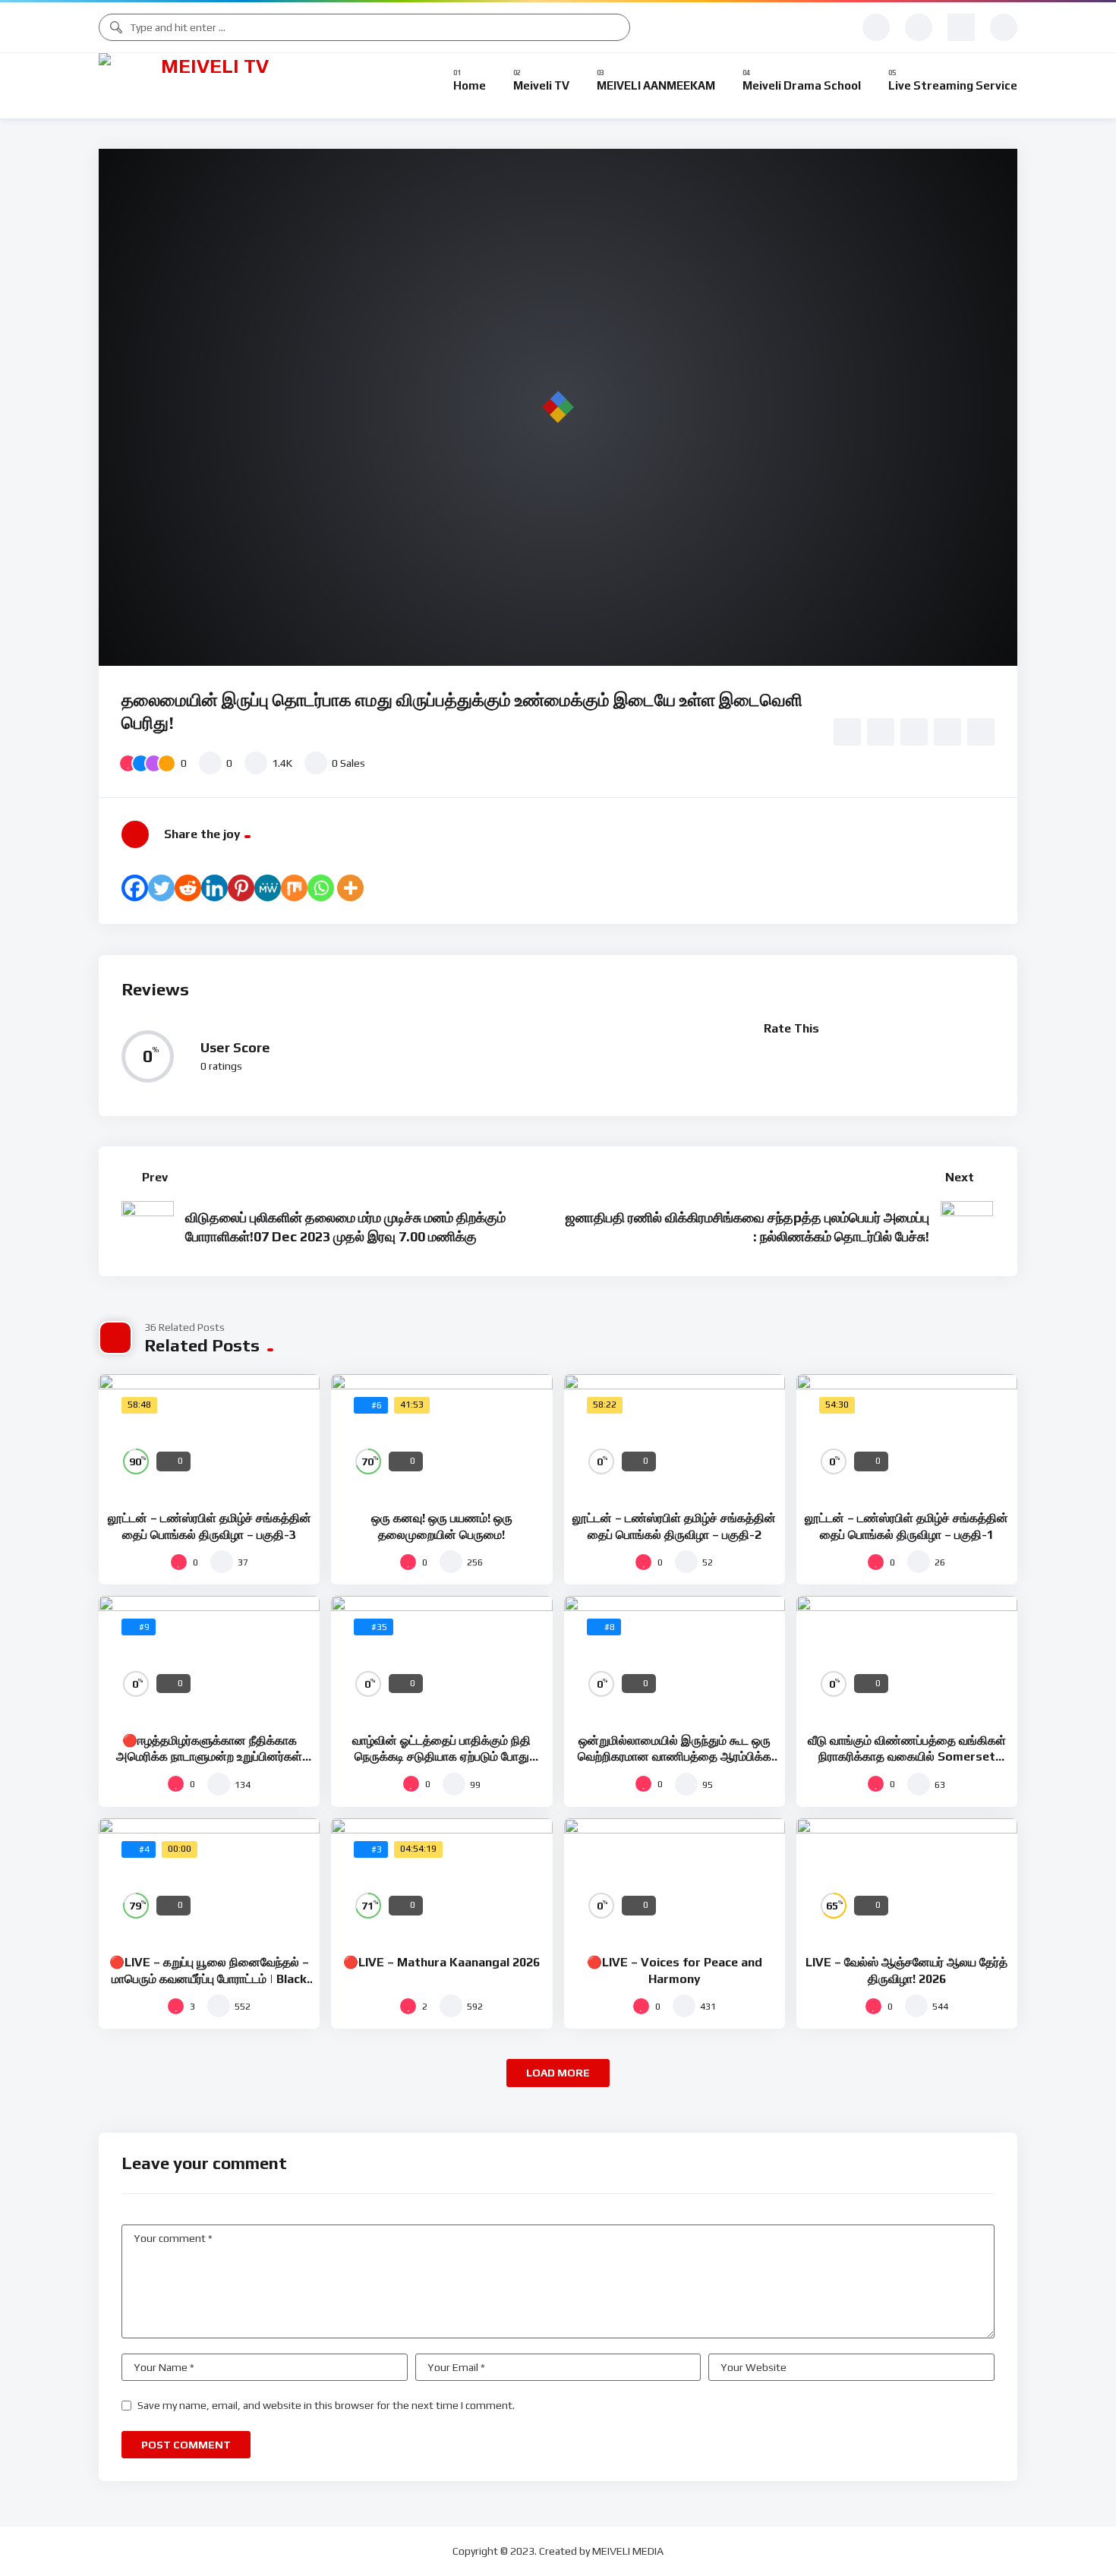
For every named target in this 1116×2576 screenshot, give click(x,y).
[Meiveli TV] (209, 86)
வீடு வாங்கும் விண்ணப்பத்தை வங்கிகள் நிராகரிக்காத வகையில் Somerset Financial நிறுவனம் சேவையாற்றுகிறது (907, 1757)
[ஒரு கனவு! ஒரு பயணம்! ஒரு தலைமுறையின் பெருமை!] (441, 1436)
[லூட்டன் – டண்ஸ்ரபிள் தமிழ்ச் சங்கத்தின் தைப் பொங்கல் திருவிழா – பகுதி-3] (209, 1436)
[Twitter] (161, 888)
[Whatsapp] (321, 888)
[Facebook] (135, 888)
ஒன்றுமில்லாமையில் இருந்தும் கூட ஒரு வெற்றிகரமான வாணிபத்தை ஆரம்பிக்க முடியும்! (675, 1757)
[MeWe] (268, 888)
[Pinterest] (241, 888)
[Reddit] (188, 888)
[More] (350, 888)
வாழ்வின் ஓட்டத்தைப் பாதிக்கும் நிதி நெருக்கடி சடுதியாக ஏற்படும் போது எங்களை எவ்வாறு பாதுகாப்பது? (441, 1757)
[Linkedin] (214, 888)
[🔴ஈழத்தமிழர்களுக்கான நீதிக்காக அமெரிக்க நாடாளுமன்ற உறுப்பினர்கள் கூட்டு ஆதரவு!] (209, 1658)
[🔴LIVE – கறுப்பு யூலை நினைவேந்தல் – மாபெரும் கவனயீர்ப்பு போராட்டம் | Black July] (209, 1881)
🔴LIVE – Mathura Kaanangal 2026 (441, 1962)
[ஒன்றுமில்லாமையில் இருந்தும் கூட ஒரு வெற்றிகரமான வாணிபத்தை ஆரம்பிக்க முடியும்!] (675, 1658)
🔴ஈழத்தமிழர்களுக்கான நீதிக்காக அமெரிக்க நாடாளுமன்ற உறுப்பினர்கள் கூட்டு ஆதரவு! (209, 1757)
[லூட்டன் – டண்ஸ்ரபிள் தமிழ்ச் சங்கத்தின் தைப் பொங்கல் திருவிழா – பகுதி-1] (907, 1436)
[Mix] (294, 888)
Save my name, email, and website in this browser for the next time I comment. (326, 2405)
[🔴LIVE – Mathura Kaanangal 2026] (441, 1881)
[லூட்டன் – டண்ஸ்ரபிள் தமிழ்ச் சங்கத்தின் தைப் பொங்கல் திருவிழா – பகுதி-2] (675, 1436)
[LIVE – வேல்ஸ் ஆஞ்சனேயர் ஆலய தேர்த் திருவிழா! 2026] (907, 1881)
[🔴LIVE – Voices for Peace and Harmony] (675, 1881)
